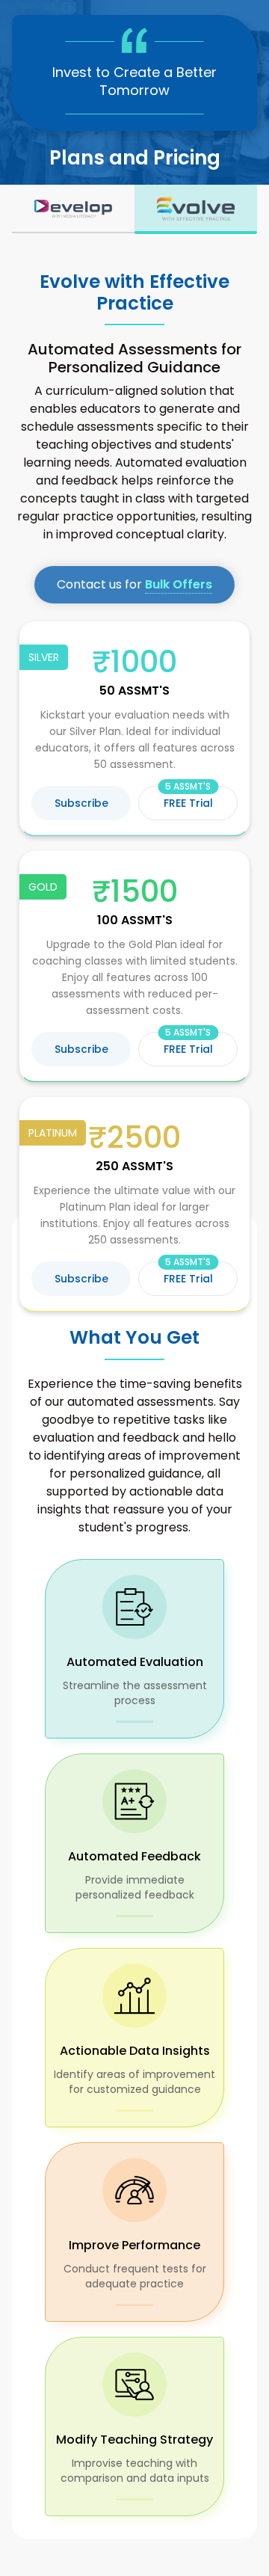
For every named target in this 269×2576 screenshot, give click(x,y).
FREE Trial (188, 798)
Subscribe (81, 803)
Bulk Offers (179, 584)
